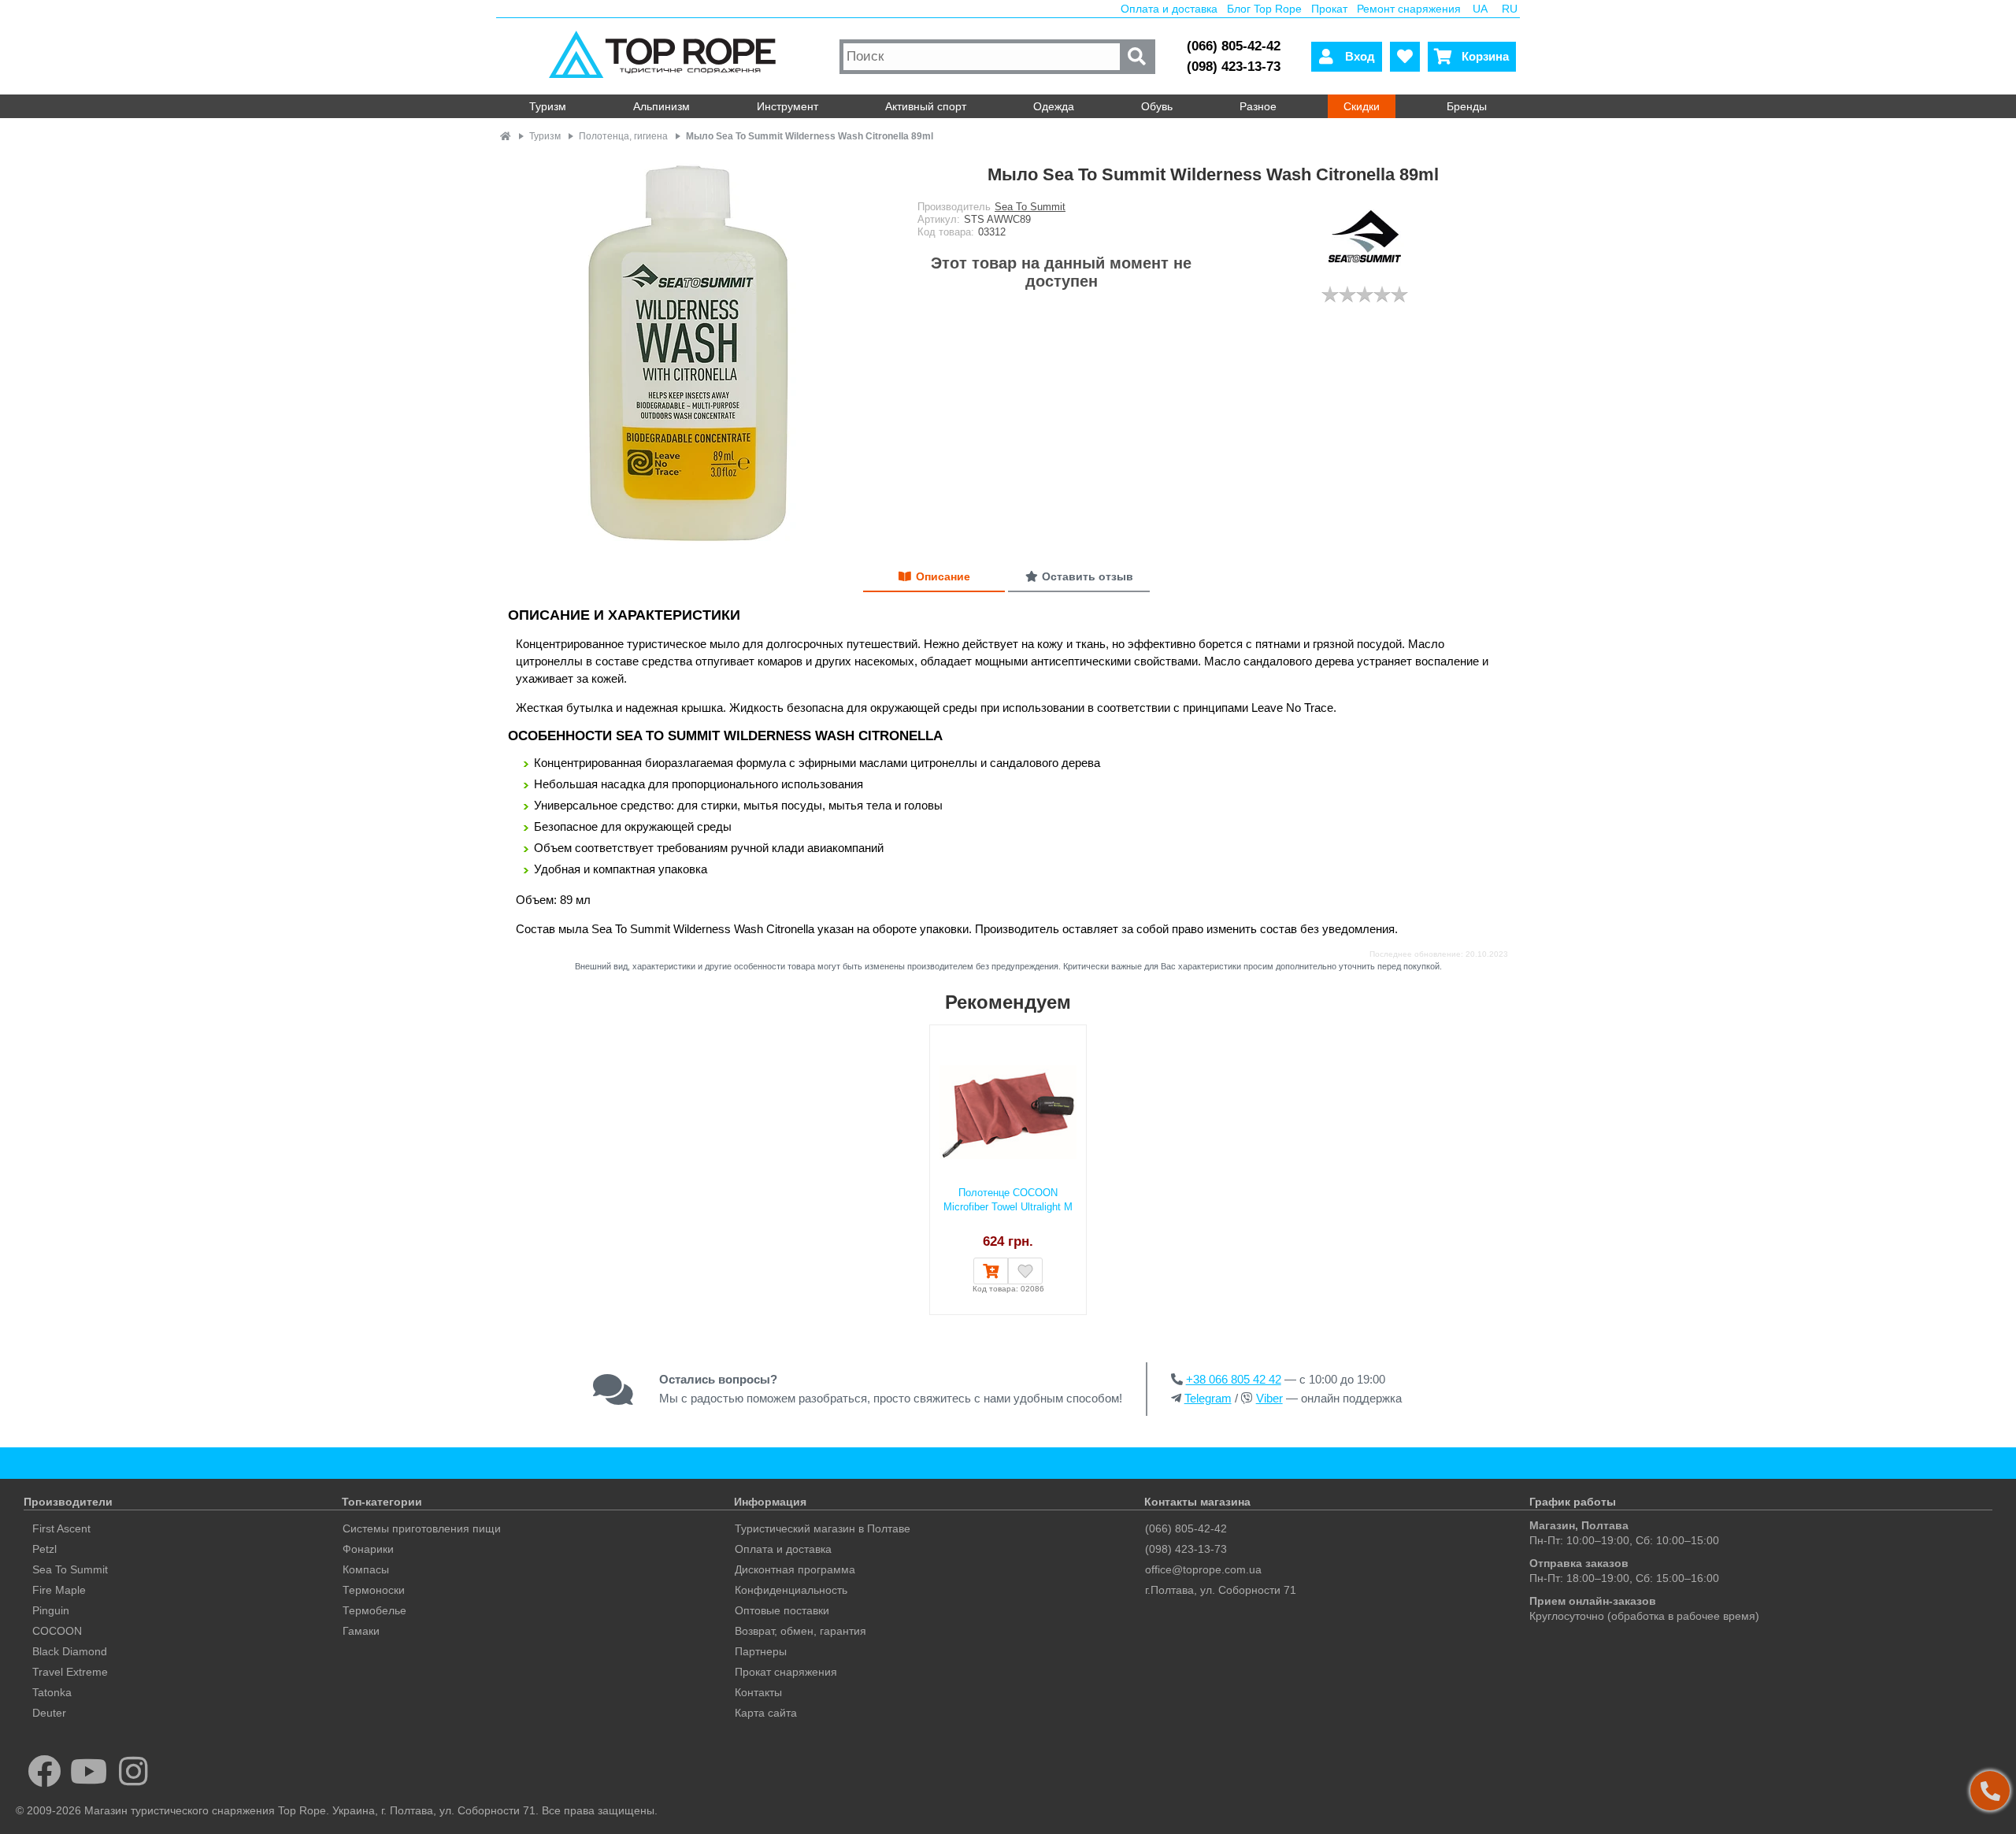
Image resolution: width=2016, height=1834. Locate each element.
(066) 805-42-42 (1234, 46)
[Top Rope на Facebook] (44, 1771)
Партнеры (761, 1651)
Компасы (366, 1569)
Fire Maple (59, 1590)
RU (1510, 9)
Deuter (49, 1713)
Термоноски (374, 1590)
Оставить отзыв (1088, 576)
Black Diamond (70, 1651)
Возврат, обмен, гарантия (800, 1631)
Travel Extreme (70, 1672)
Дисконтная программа (795, 1569)
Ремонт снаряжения (1409, 9)
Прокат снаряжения (786, 1672)
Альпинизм (661, 106)
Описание (943, 576)
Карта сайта (766, 1713)
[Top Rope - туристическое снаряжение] (666, 56)
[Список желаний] (1405, 57)
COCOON (57, 1631)
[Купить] (991, 1271)
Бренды (1467, 106)
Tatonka (52, 1692)
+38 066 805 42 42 (1234, 1379)
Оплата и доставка (1169, 9)
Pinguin (51, 1610)
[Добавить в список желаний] (1025, 1271)
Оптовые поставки (782, 1610)
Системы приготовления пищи (422, 1528)
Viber (1269, 1398)
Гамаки (361, 1631)
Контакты (758, 1692)
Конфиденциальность (791, 1590)
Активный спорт (926, 106)
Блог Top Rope (1264, 9)
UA (1480, 9)
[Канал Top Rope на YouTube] (89, 1771)
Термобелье (374, 1610)
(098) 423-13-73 (1234, 67)
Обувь (1157, 106)
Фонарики (368, 1549)
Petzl (44, 1549)
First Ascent (61, 1528)
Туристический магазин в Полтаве (823, 1528)
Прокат (1329, 9)
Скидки (1362, 106)
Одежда (1054, 106)
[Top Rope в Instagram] (133, 1771)
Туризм (548, 106)
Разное (1258, 106)
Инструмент (787, 106)
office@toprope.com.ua (1203, 1569)
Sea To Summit (1030, 207)
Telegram (1208, 1398)
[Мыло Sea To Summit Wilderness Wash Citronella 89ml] (697, 348)
